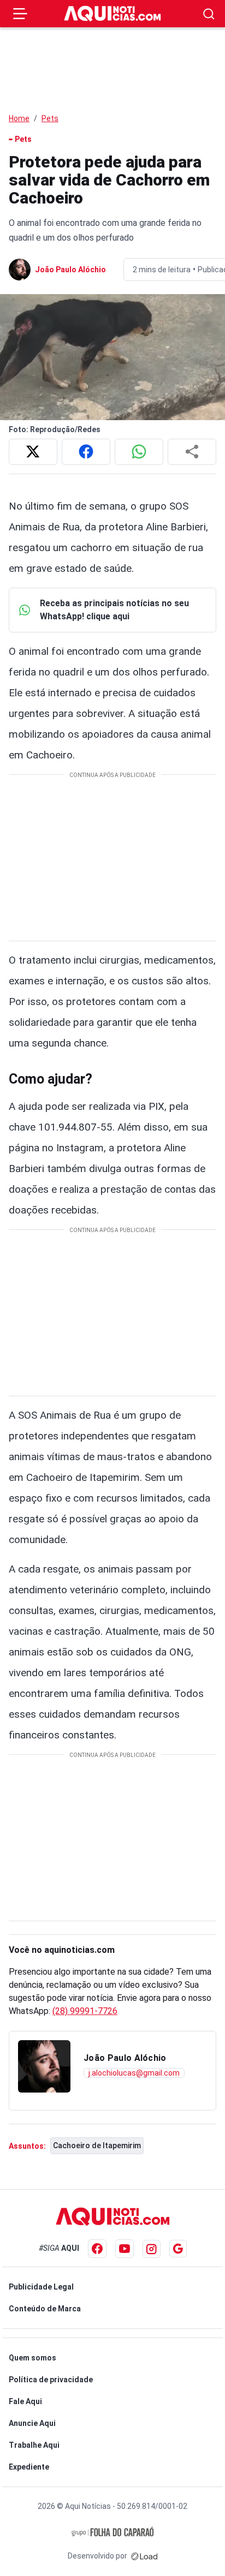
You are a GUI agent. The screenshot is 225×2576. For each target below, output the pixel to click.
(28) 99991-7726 (85, 2011)
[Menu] (20, 14)
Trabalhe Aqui (34, 2445)
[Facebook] (97, 2249)
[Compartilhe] (192, 452)
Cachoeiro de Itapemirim (97, 2145)
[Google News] (178, 2249)
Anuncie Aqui (32, 2423)
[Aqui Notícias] (112, 14)
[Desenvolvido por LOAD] (144, 2556)
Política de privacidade (51, 2380)
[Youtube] (125, 2249)
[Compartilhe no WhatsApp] (139, 452)
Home (19, 118)
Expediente (29, 2467)
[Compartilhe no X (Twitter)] (33, 452)
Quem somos (32, 2358)
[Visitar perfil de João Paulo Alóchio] (44, 2066)
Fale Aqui (25, 2401)
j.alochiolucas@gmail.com (134, 2073)
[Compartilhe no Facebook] (86, 452)
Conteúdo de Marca (45, 2309)
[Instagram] (152, 2249)
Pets (50, 118)
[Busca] (209, 14)
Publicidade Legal (41, 2287)
